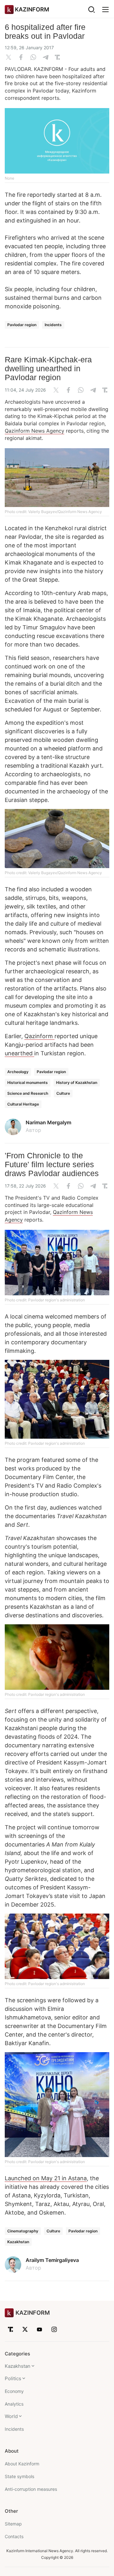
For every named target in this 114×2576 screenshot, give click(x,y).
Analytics (14, 2404)
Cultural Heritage (23, 1104)
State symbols (19, 2476)
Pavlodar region (22, 325)
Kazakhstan (18, 2242)
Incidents (53, 325)
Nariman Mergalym (48, 1122)
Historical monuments (28, 1082)
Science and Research (28, 1093)
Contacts (14, 2536)
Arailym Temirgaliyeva (52, 2260)
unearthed (19, 1053)
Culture (63, 1093)
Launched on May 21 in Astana (46, 2178)
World (11, 2416)
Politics (13, 2378)
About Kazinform (22, 2464)
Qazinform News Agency (35, 431)
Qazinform (39, 1036)
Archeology (18, 1072)
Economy (14, 2391)
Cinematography (23, 2231)
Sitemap (13, 2524)
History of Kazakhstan (77, 1082)
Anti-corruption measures (31, 2489)
